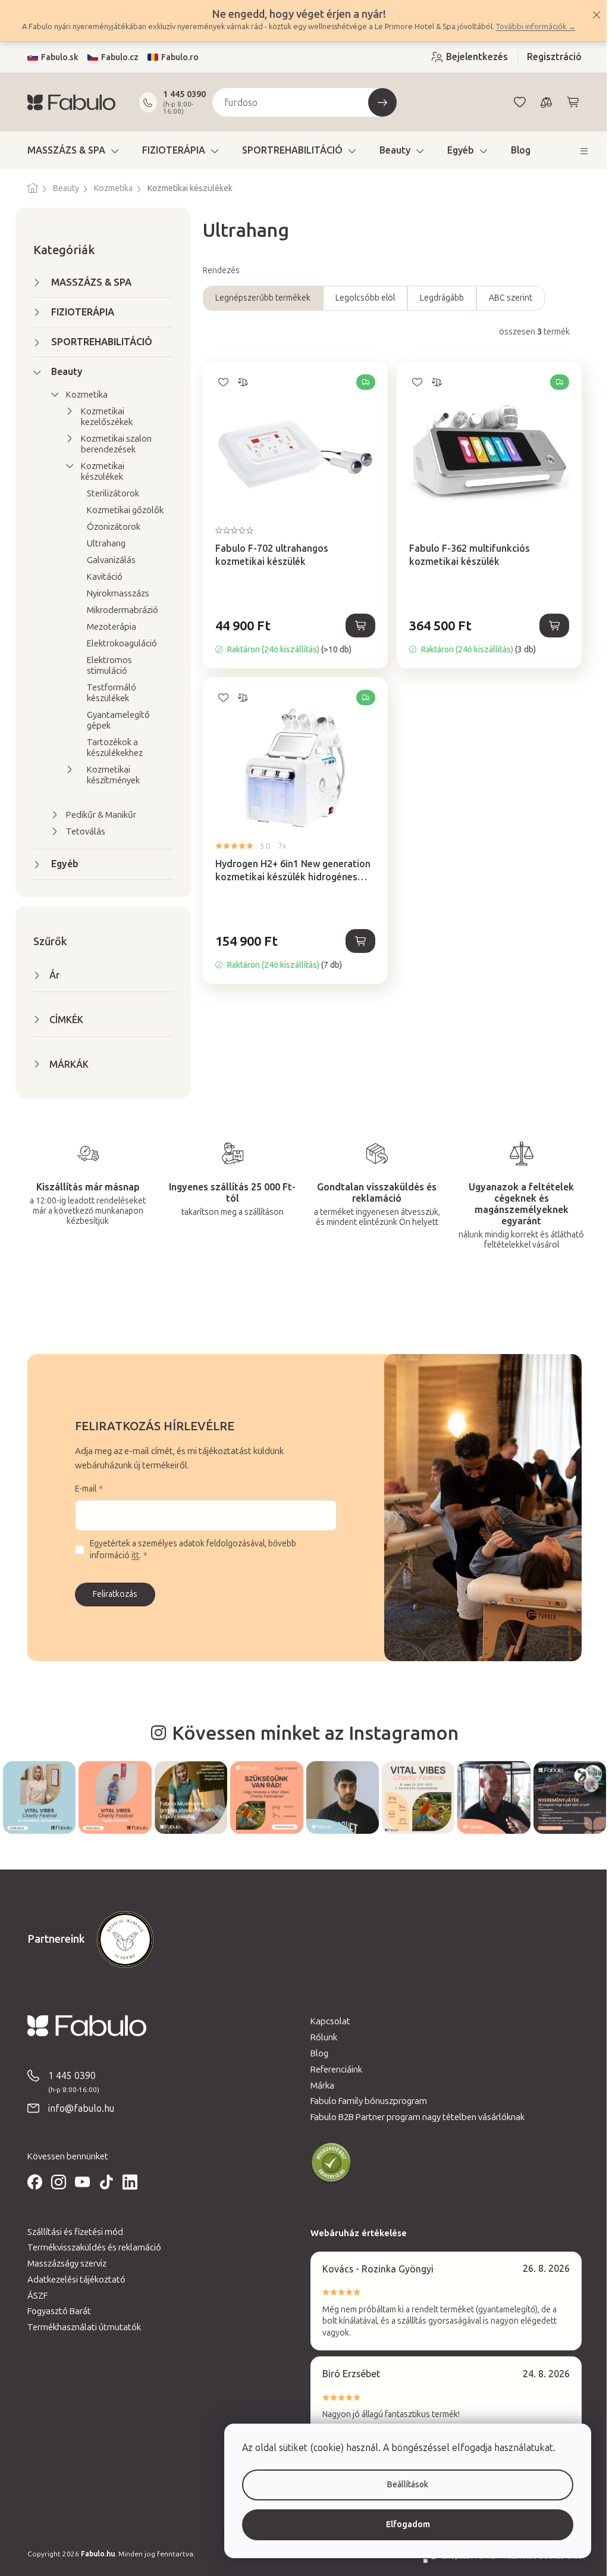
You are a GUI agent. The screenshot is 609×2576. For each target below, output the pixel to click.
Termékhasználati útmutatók (80, 2326)
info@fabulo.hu (77, 2107)
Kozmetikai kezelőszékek (103, 417)
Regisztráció (550, 57)
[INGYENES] (291, 443)
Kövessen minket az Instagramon (310, 1733)
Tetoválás (81, 831)
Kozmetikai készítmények (109, 775)
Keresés (378, 102)
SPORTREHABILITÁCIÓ (98, 342)
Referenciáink (332, 2068)
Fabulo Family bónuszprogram (365, 2100)
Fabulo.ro (176, 57)
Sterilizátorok (109, 493)
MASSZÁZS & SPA (87, 282)
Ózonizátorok (109, 527)
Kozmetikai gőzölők (121, 510)
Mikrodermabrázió (118, 610)
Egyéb (61, 864)
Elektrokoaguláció (118, 643)
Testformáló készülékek (107, 693)
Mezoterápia (107, 627)
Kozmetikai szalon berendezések (112, 444)
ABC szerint (506, 298)
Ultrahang (102, 543)
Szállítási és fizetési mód (71, 2231)
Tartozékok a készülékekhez (111, 748)
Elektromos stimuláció (105, 665)
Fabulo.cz (116, 57)
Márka (318, 2084)
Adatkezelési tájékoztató (72, 2278)
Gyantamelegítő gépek (114, 720)
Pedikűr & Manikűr (97, 815)
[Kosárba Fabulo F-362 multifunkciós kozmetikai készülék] (550, 626)
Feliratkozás (111, 1594)
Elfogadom (399, 2525)
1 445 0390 (180, 94)
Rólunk (320, 2036)
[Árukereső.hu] (327, 2162)
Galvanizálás (107, 560)
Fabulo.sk (56, 57)
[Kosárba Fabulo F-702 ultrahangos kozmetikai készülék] (356, 626)
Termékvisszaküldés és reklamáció (90, 2246)
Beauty (63, 372)
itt (131, 1556)
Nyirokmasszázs (114, 593)
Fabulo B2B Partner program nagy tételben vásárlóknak (413, 2116)
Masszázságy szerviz (63, 2262)
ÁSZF (33, 2294)
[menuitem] (69, 151)
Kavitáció (101, 577)
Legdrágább (438, 298)
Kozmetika (83, 395)
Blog (315, 2052)
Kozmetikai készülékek (98, 471)
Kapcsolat (326, 2021)
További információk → (531, 26)
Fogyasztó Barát (55, 2310)
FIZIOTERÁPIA (79, 312)
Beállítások (399, 2485)
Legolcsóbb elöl (361, 298)
